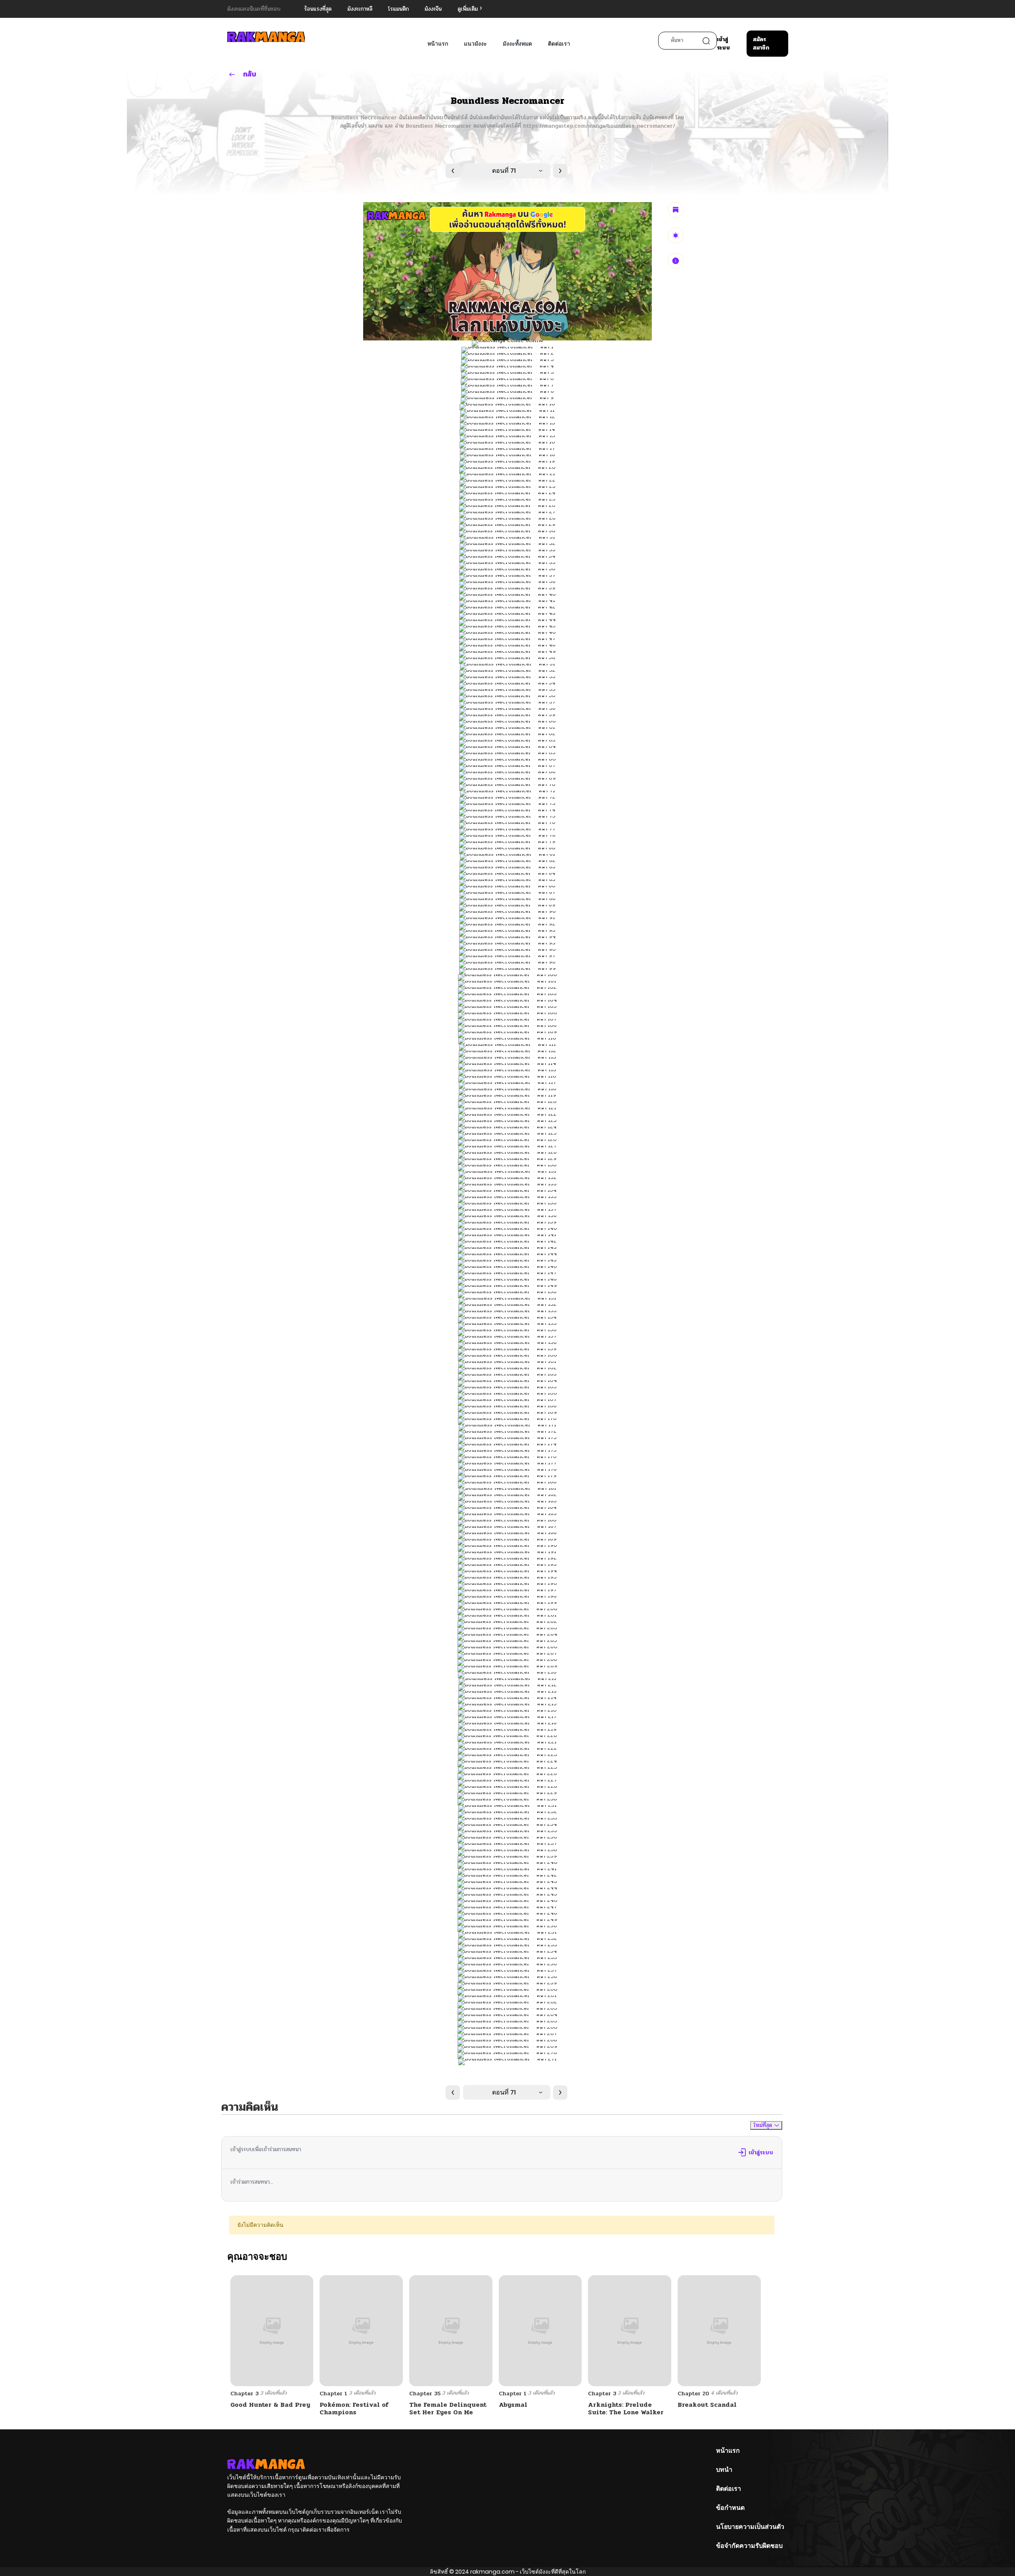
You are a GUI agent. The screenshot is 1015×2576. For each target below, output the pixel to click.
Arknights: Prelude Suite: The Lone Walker (626, 2408)
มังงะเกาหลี (360, 9)
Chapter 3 (244, 2394)
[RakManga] (266, 37)
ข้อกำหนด (730, 2508)
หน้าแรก (438, 44)
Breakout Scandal (707, 2405)
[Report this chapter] (676, 261)
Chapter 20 (693, 2394)
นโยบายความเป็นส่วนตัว (750, 2527)
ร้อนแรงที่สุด (318, 9)
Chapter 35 (425, 2394)
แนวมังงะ (475, 44)
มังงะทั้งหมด (517, 44)
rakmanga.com (492, 2572)
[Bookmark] (676, 210)
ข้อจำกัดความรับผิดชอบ (749, 2546)
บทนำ (724, 2470)
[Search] (706, 41)
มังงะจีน (433, 9)
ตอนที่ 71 (504, 171)
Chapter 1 (333, 2394)
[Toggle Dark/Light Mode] (676, 235)
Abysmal (513, 2405)
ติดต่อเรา (559, 44)
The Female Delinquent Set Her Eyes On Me (448, 2408)
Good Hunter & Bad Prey (270, 2405)
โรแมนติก (398, 9)
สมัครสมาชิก (761, 44)
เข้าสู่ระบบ (723, 44)
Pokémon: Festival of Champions (354, 2408)
